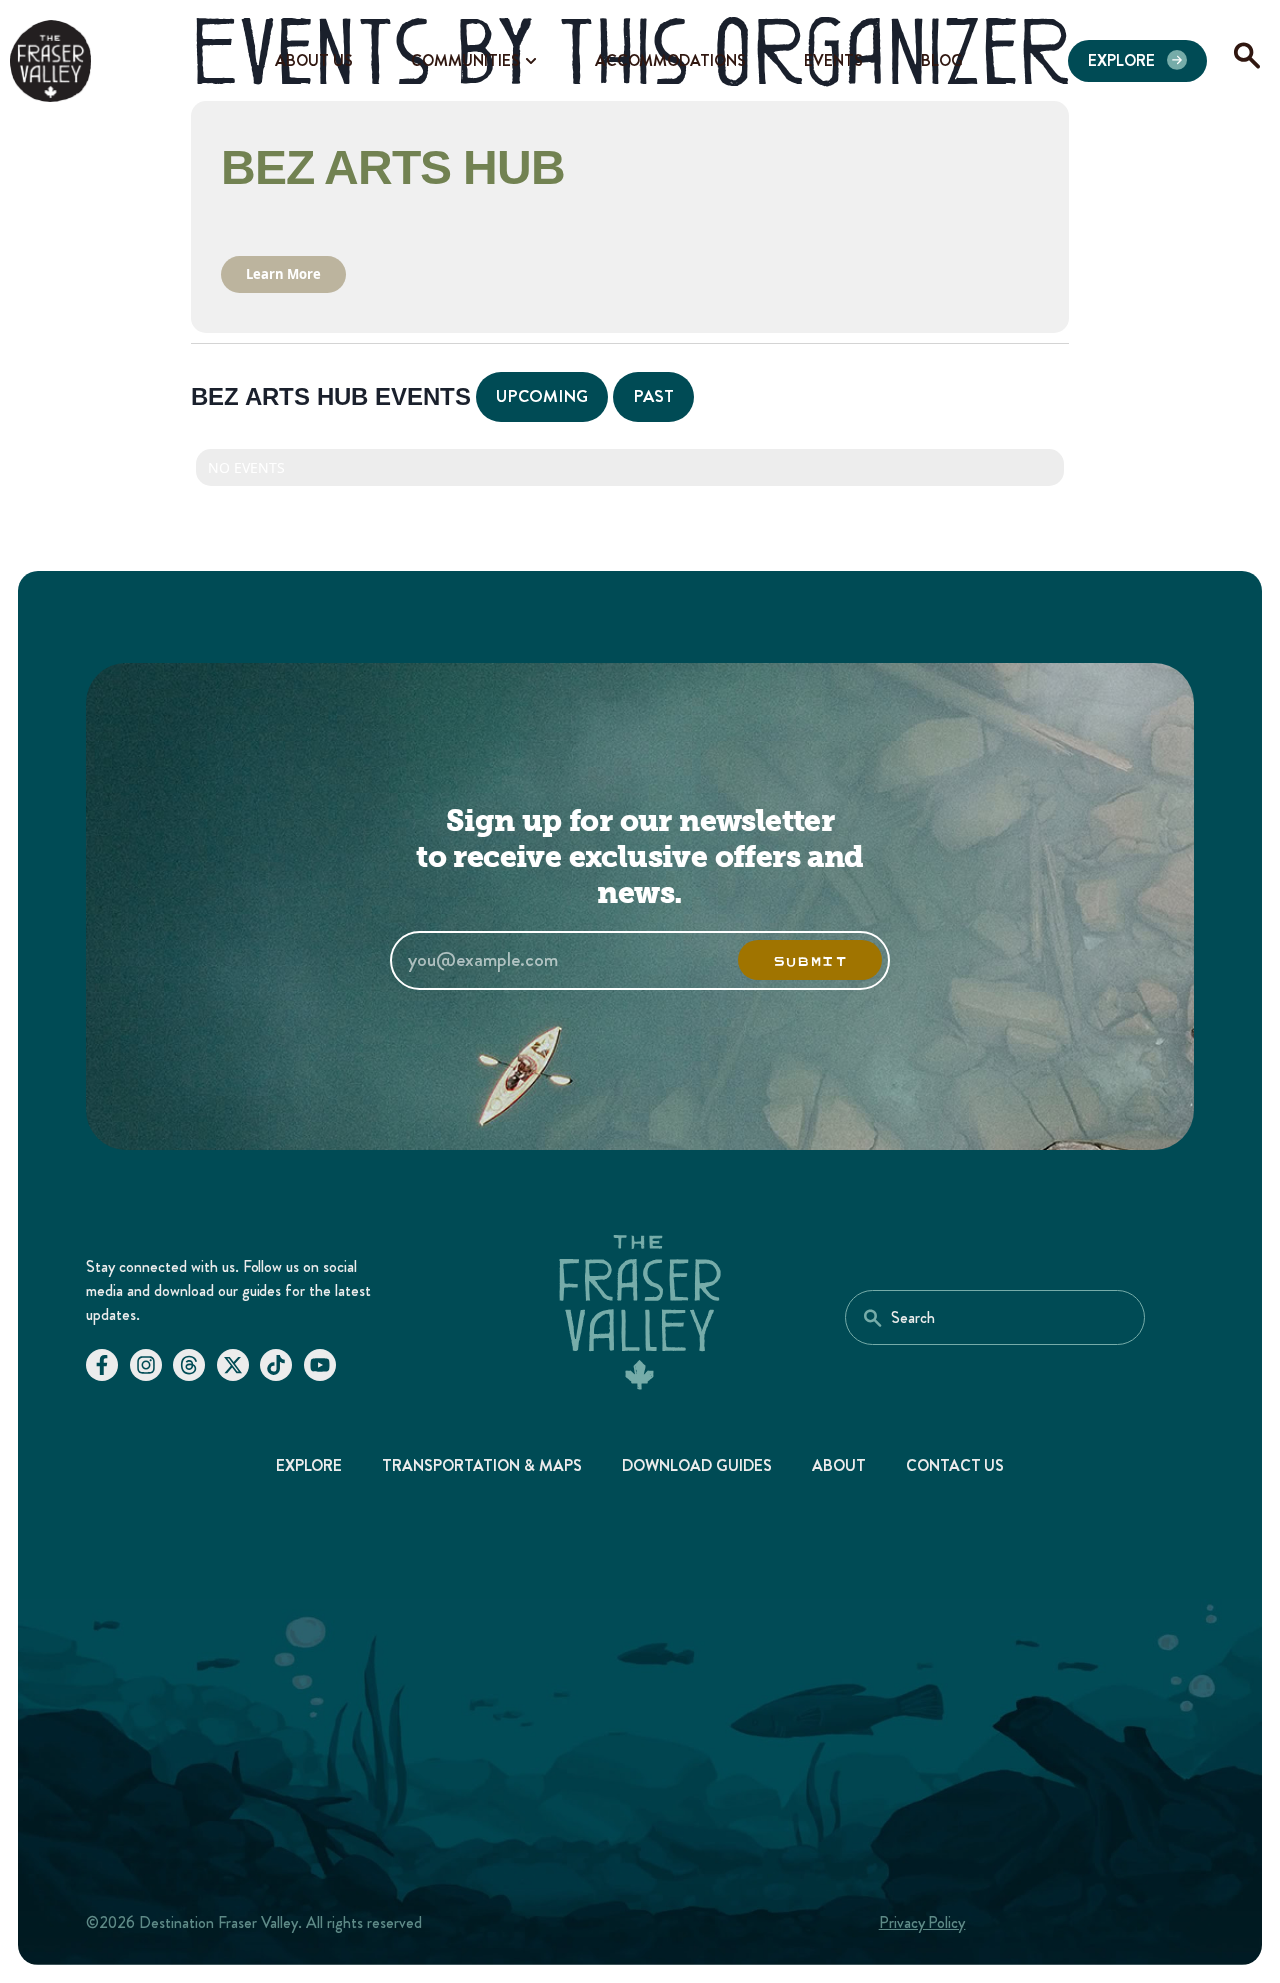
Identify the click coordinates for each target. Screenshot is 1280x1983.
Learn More (283, 274)
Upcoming (542, 396)
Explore (309, 1465)
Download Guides (697, 1465)
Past (653, 396)
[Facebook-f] (102, 1365)
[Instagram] (146, 1365)
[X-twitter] (233, 1365)
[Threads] (189, 1365)
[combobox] (995, 1317)
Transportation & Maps (482, 1465)
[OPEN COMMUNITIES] (531, 61)
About (839, 1465)
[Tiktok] (276, 1365)
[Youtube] (320, 1365)
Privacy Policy (922, 1922)
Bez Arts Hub (393, 167)
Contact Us (955, 1465)
